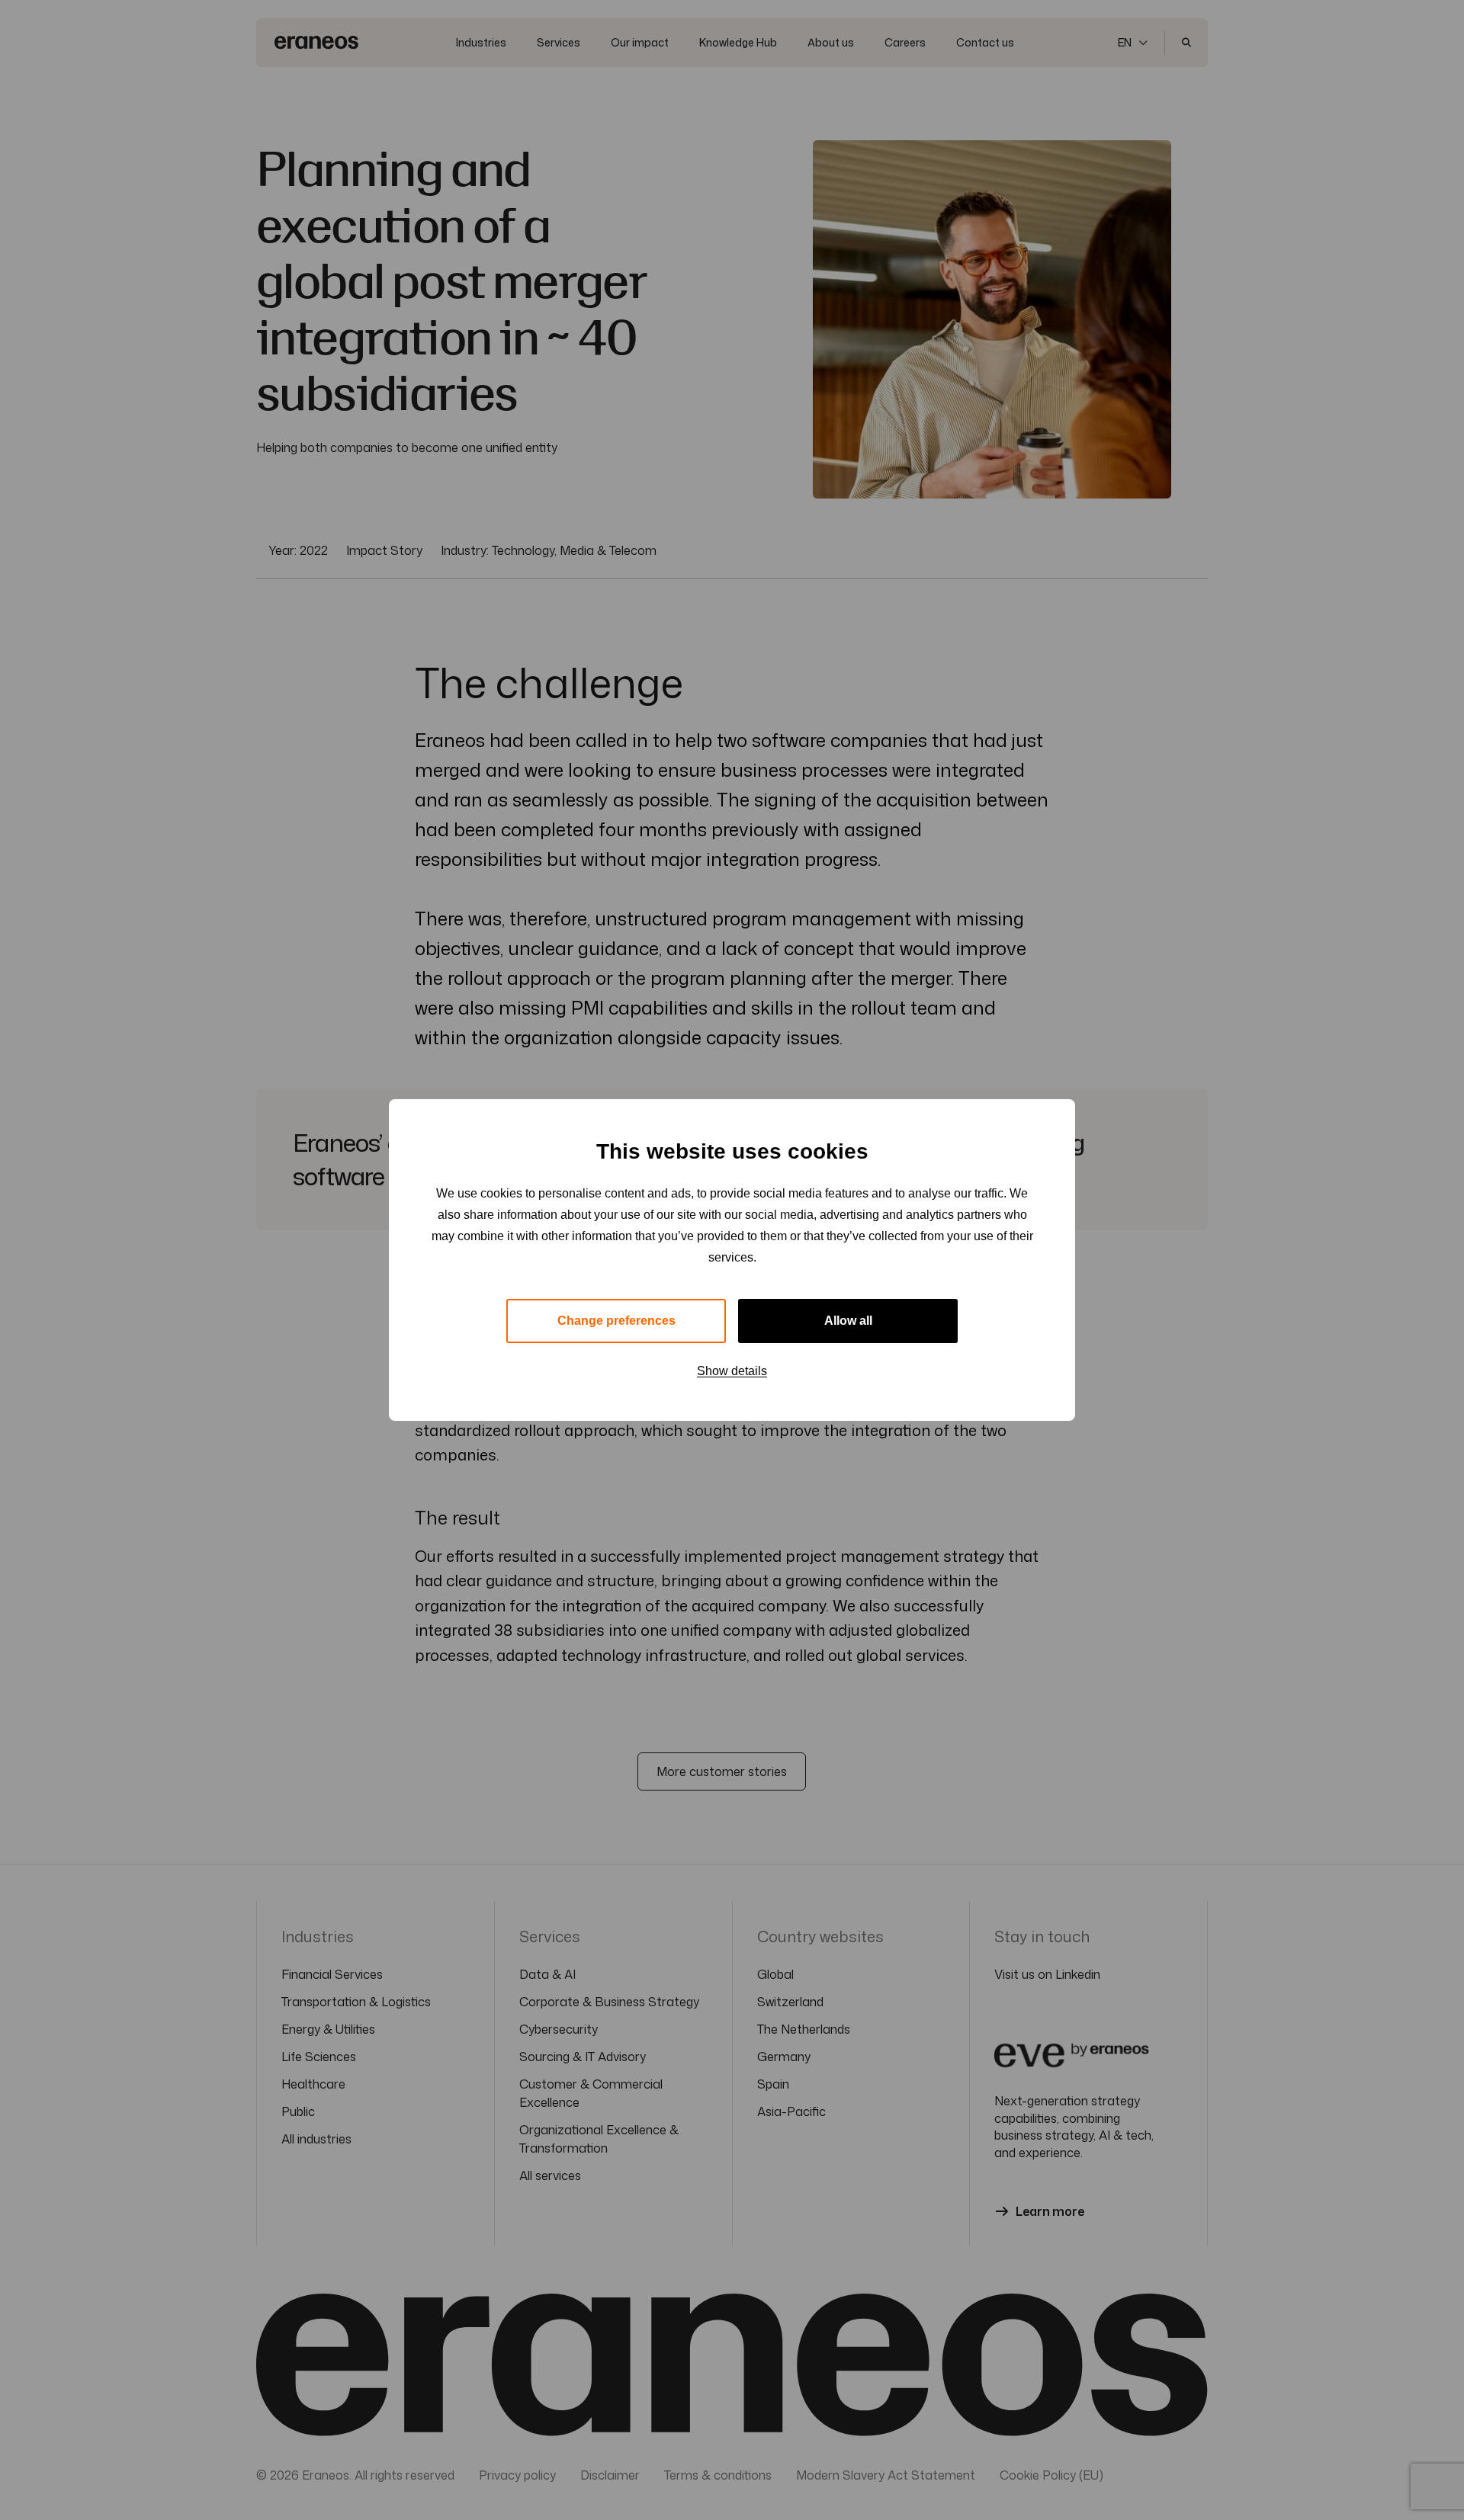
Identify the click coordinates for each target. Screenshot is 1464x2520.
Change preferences (616, 1321)
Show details (732, 1371)
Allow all (848, 1321)
